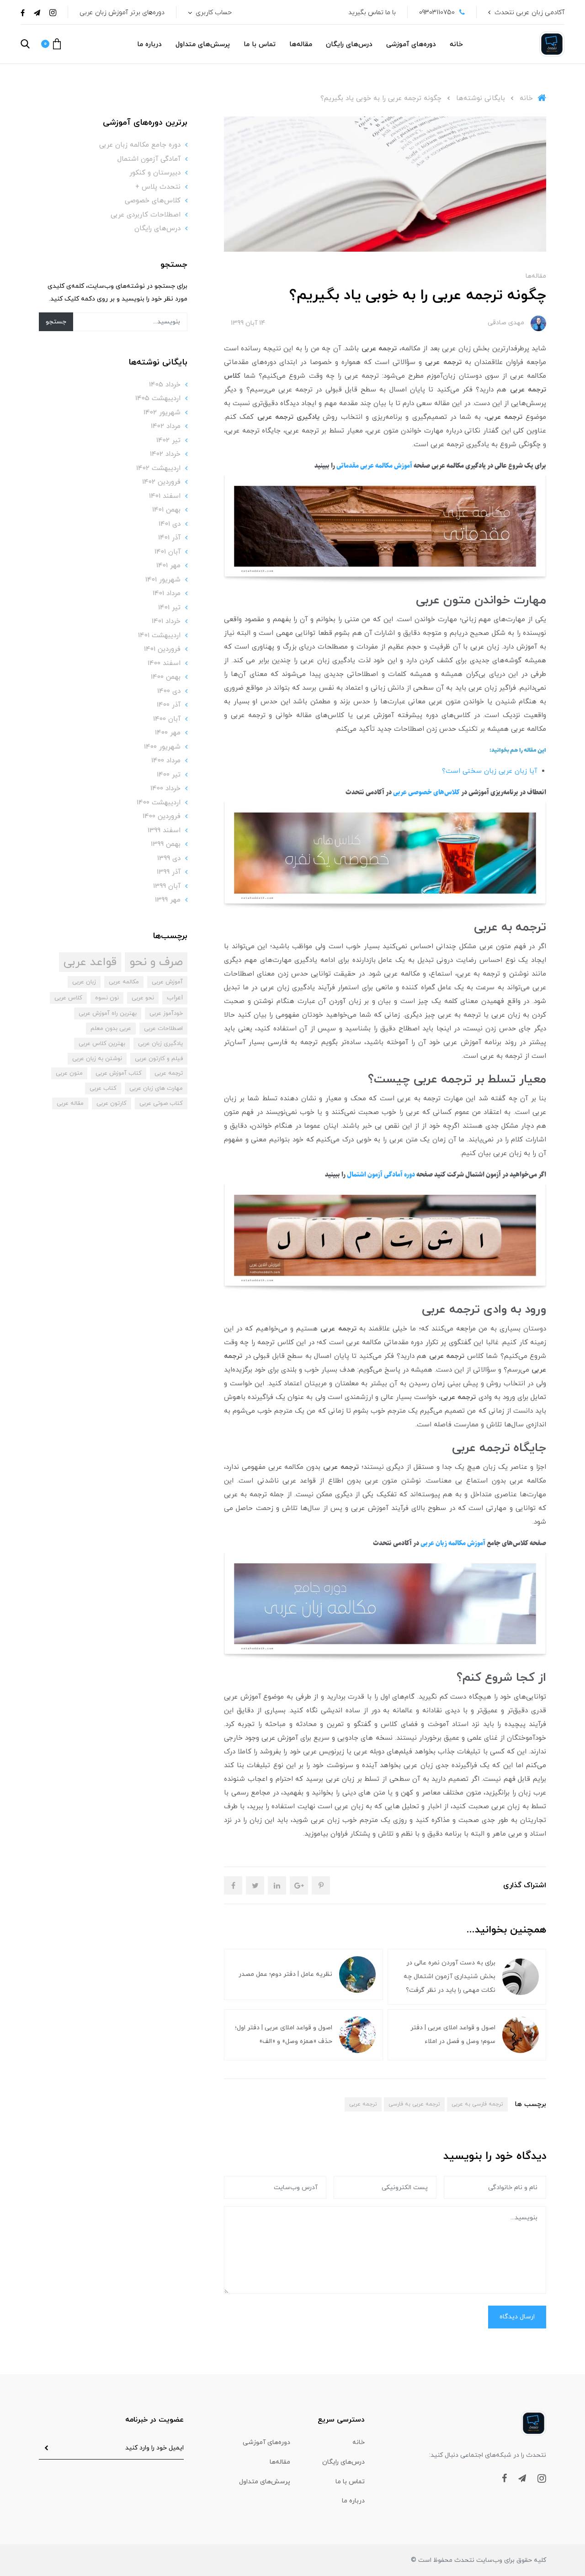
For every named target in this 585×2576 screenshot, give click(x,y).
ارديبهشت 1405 (158, 399)
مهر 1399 (168, 900)
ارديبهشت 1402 (158, 468)
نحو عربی (143, 998)
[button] (51, 44)
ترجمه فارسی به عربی (477, 2104)
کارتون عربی (112, 1103)
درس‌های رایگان (349, 45)
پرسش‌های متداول (203, 45)
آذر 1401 (169, 538)
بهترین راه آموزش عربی (108, 1014)
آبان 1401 (168, 552)
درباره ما (149, 45)
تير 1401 (169, 608)
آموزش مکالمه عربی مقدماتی (374, 466)
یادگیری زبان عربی (160, 1044)
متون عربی (69, 1073)
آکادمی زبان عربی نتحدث (529, 13)
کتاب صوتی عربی (161, 1103)
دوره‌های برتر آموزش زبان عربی (122, 13)
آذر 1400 (169, 705)
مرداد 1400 (166, 761)
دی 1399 (169, 858)
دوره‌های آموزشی (411, 45)
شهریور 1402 (162, 413)
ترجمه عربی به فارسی (414, 2104)
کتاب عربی (103, 1088)
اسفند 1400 (164, 663)
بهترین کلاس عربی (102, 1044)
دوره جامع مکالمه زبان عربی (140, 145)
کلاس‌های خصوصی (153, 201)
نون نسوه (107, 998)
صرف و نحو (156, 962)
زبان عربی (84, 982)
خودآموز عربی (166, 1014)
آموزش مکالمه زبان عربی (453, 1543)
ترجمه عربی (363, 2104)
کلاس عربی (68, 998)
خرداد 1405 (165, 385)
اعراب (175, 998)
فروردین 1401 (162, 649)
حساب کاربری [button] (213, 13)
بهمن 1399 (166, 844)
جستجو (56, 322)
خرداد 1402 (165, 454)
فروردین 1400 (162, 816)
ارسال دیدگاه (517, 2317)
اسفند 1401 (165, 496)
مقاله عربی (70, 1103)
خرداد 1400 (165, 789)
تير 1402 (168, 441)
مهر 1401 (168, 566)
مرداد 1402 (166, 426)
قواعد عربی (90, 962)
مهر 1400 (168, 733)
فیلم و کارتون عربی (159, 1059)
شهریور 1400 (162, 747)
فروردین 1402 (161, 482)
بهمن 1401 (166, 510)
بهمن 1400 (166, 677)
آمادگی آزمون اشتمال (149, 159)
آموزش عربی (167, 982)
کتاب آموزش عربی (119, 1073)
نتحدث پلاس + (158, 187)
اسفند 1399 (164, 831)
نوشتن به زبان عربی (97, 1059)
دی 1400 (169, 691)
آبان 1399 (167, 886)
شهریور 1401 (163, 580)
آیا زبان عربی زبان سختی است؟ (489, 771)
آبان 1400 (167, 719)
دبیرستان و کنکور (155, 173)
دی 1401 (170, 524)
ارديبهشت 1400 (159, 803)
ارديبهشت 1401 (159, 636)
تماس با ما (260, 45)
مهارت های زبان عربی (156, 1088)
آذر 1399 (169, 872)
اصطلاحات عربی (163, 1029)
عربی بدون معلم (111, 1029)
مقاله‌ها (301, 45)
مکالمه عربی (124, 982)
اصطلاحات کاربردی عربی (146, 215)
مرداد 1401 (167, 594)
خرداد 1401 (166, 621)
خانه (456, 45)
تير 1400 (169, 775)
